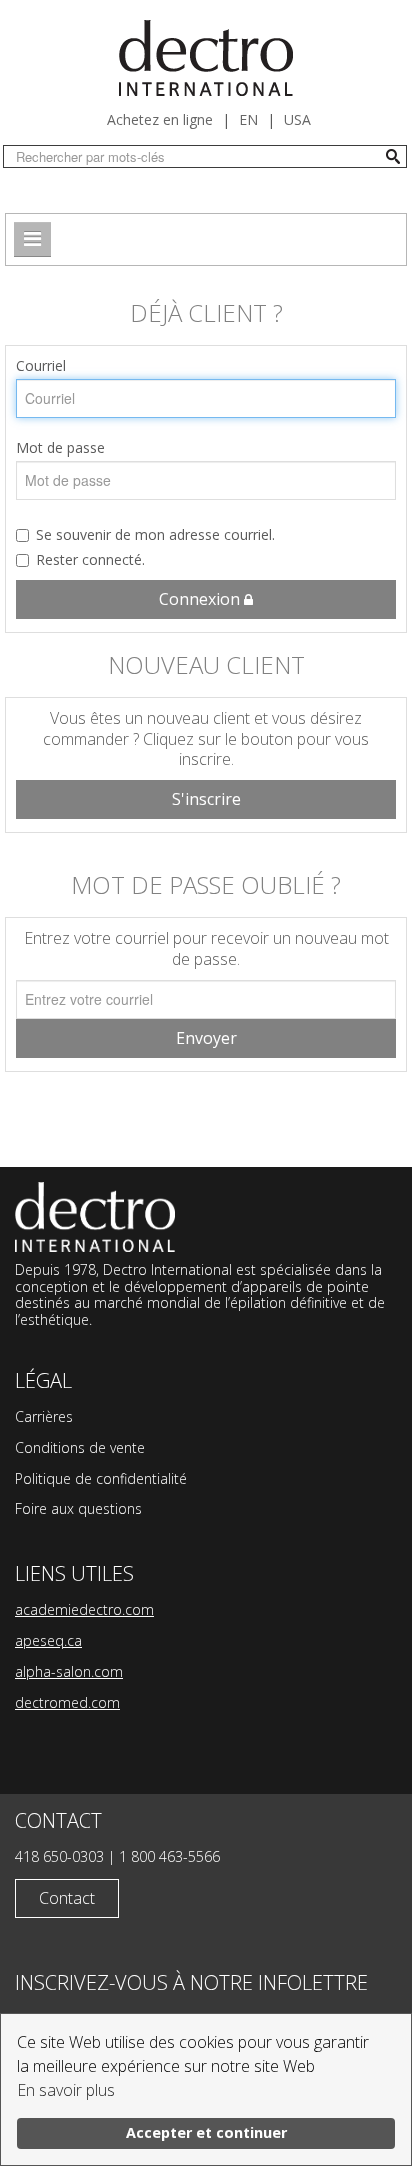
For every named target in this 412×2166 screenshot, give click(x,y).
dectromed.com (67, 1702)
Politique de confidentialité (101, 1478)
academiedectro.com (84, 1609)
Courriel (41, 365)
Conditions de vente (80, 1447)
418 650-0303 (59, 1856)
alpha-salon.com (69, 1671)
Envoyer (206, 1038)
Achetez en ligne (160, 119)
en (248, 119)
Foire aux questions (78, 1508)
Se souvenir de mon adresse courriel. (155, 534)
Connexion (201, 599)
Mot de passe (60, 447)
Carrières (44, 1416)
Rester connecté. (90, 559)
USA (297, 119)
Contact (67, 1898)
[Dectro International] (206, 58)
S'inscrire (206, 799)
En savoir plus (66, 2090)
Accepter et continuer (206, 2132)
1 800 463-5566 (169, 1856)
